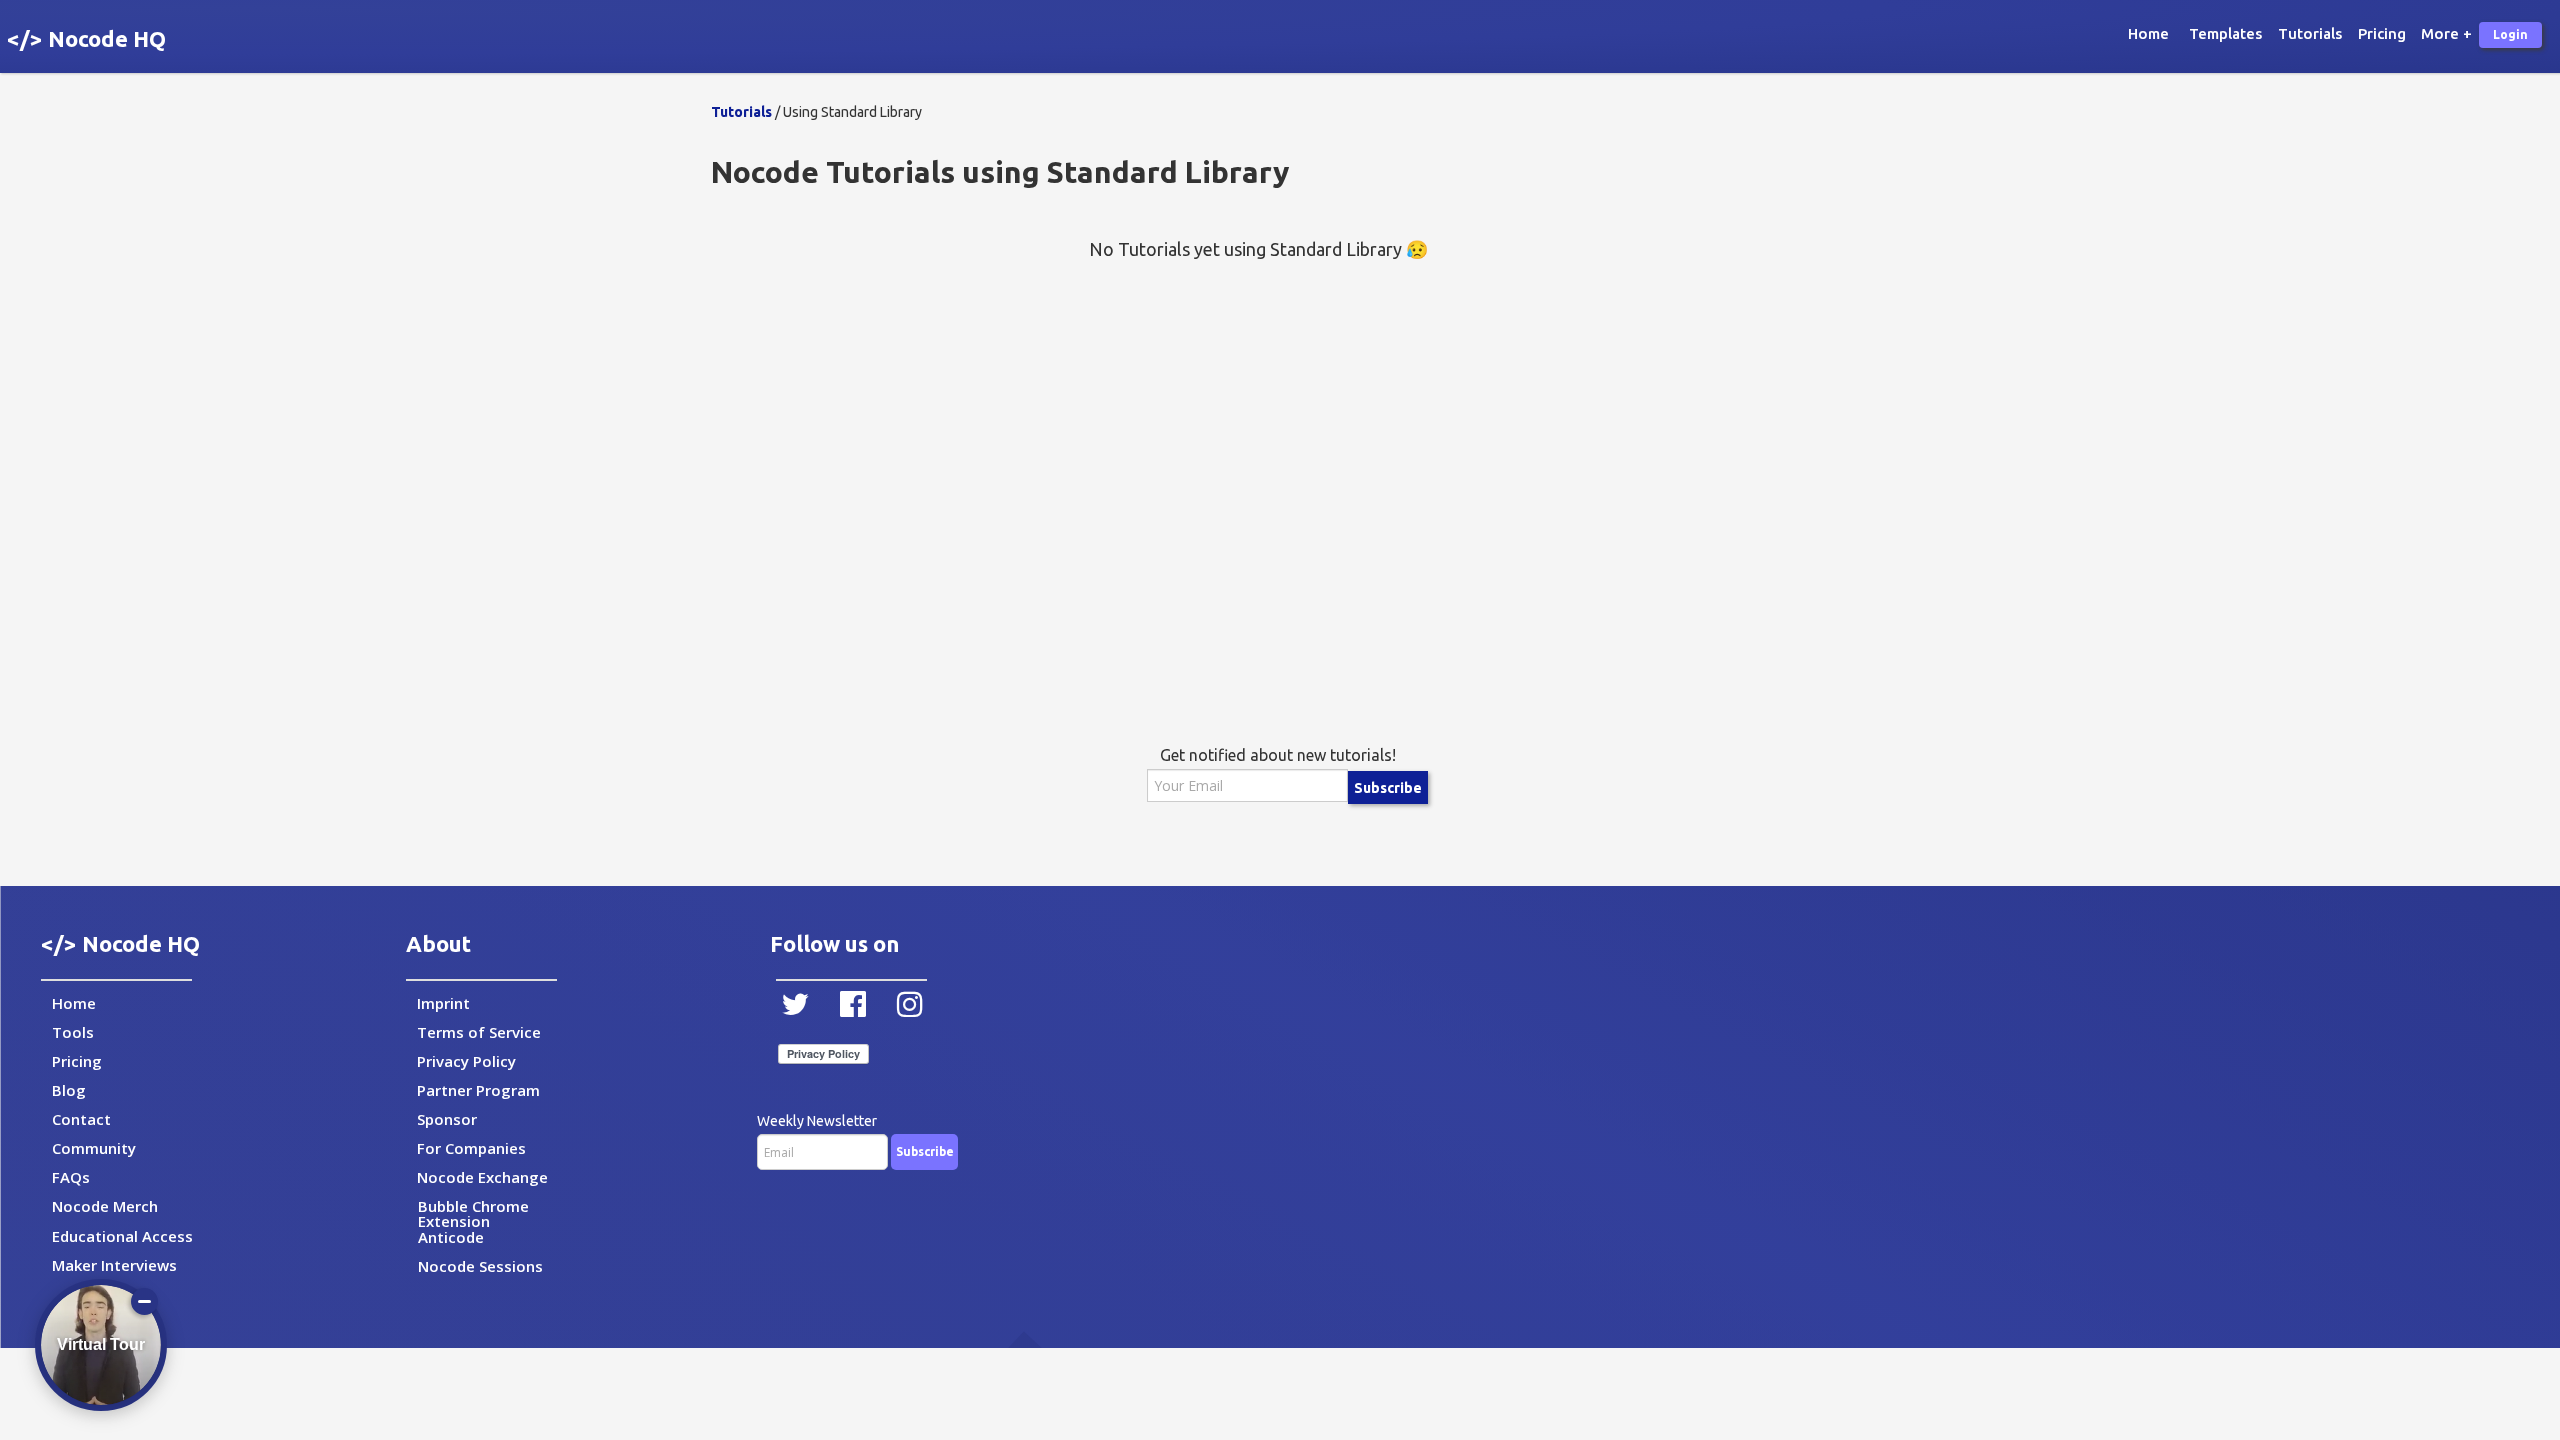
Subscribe (1388, 788)
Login (2510, 34)
